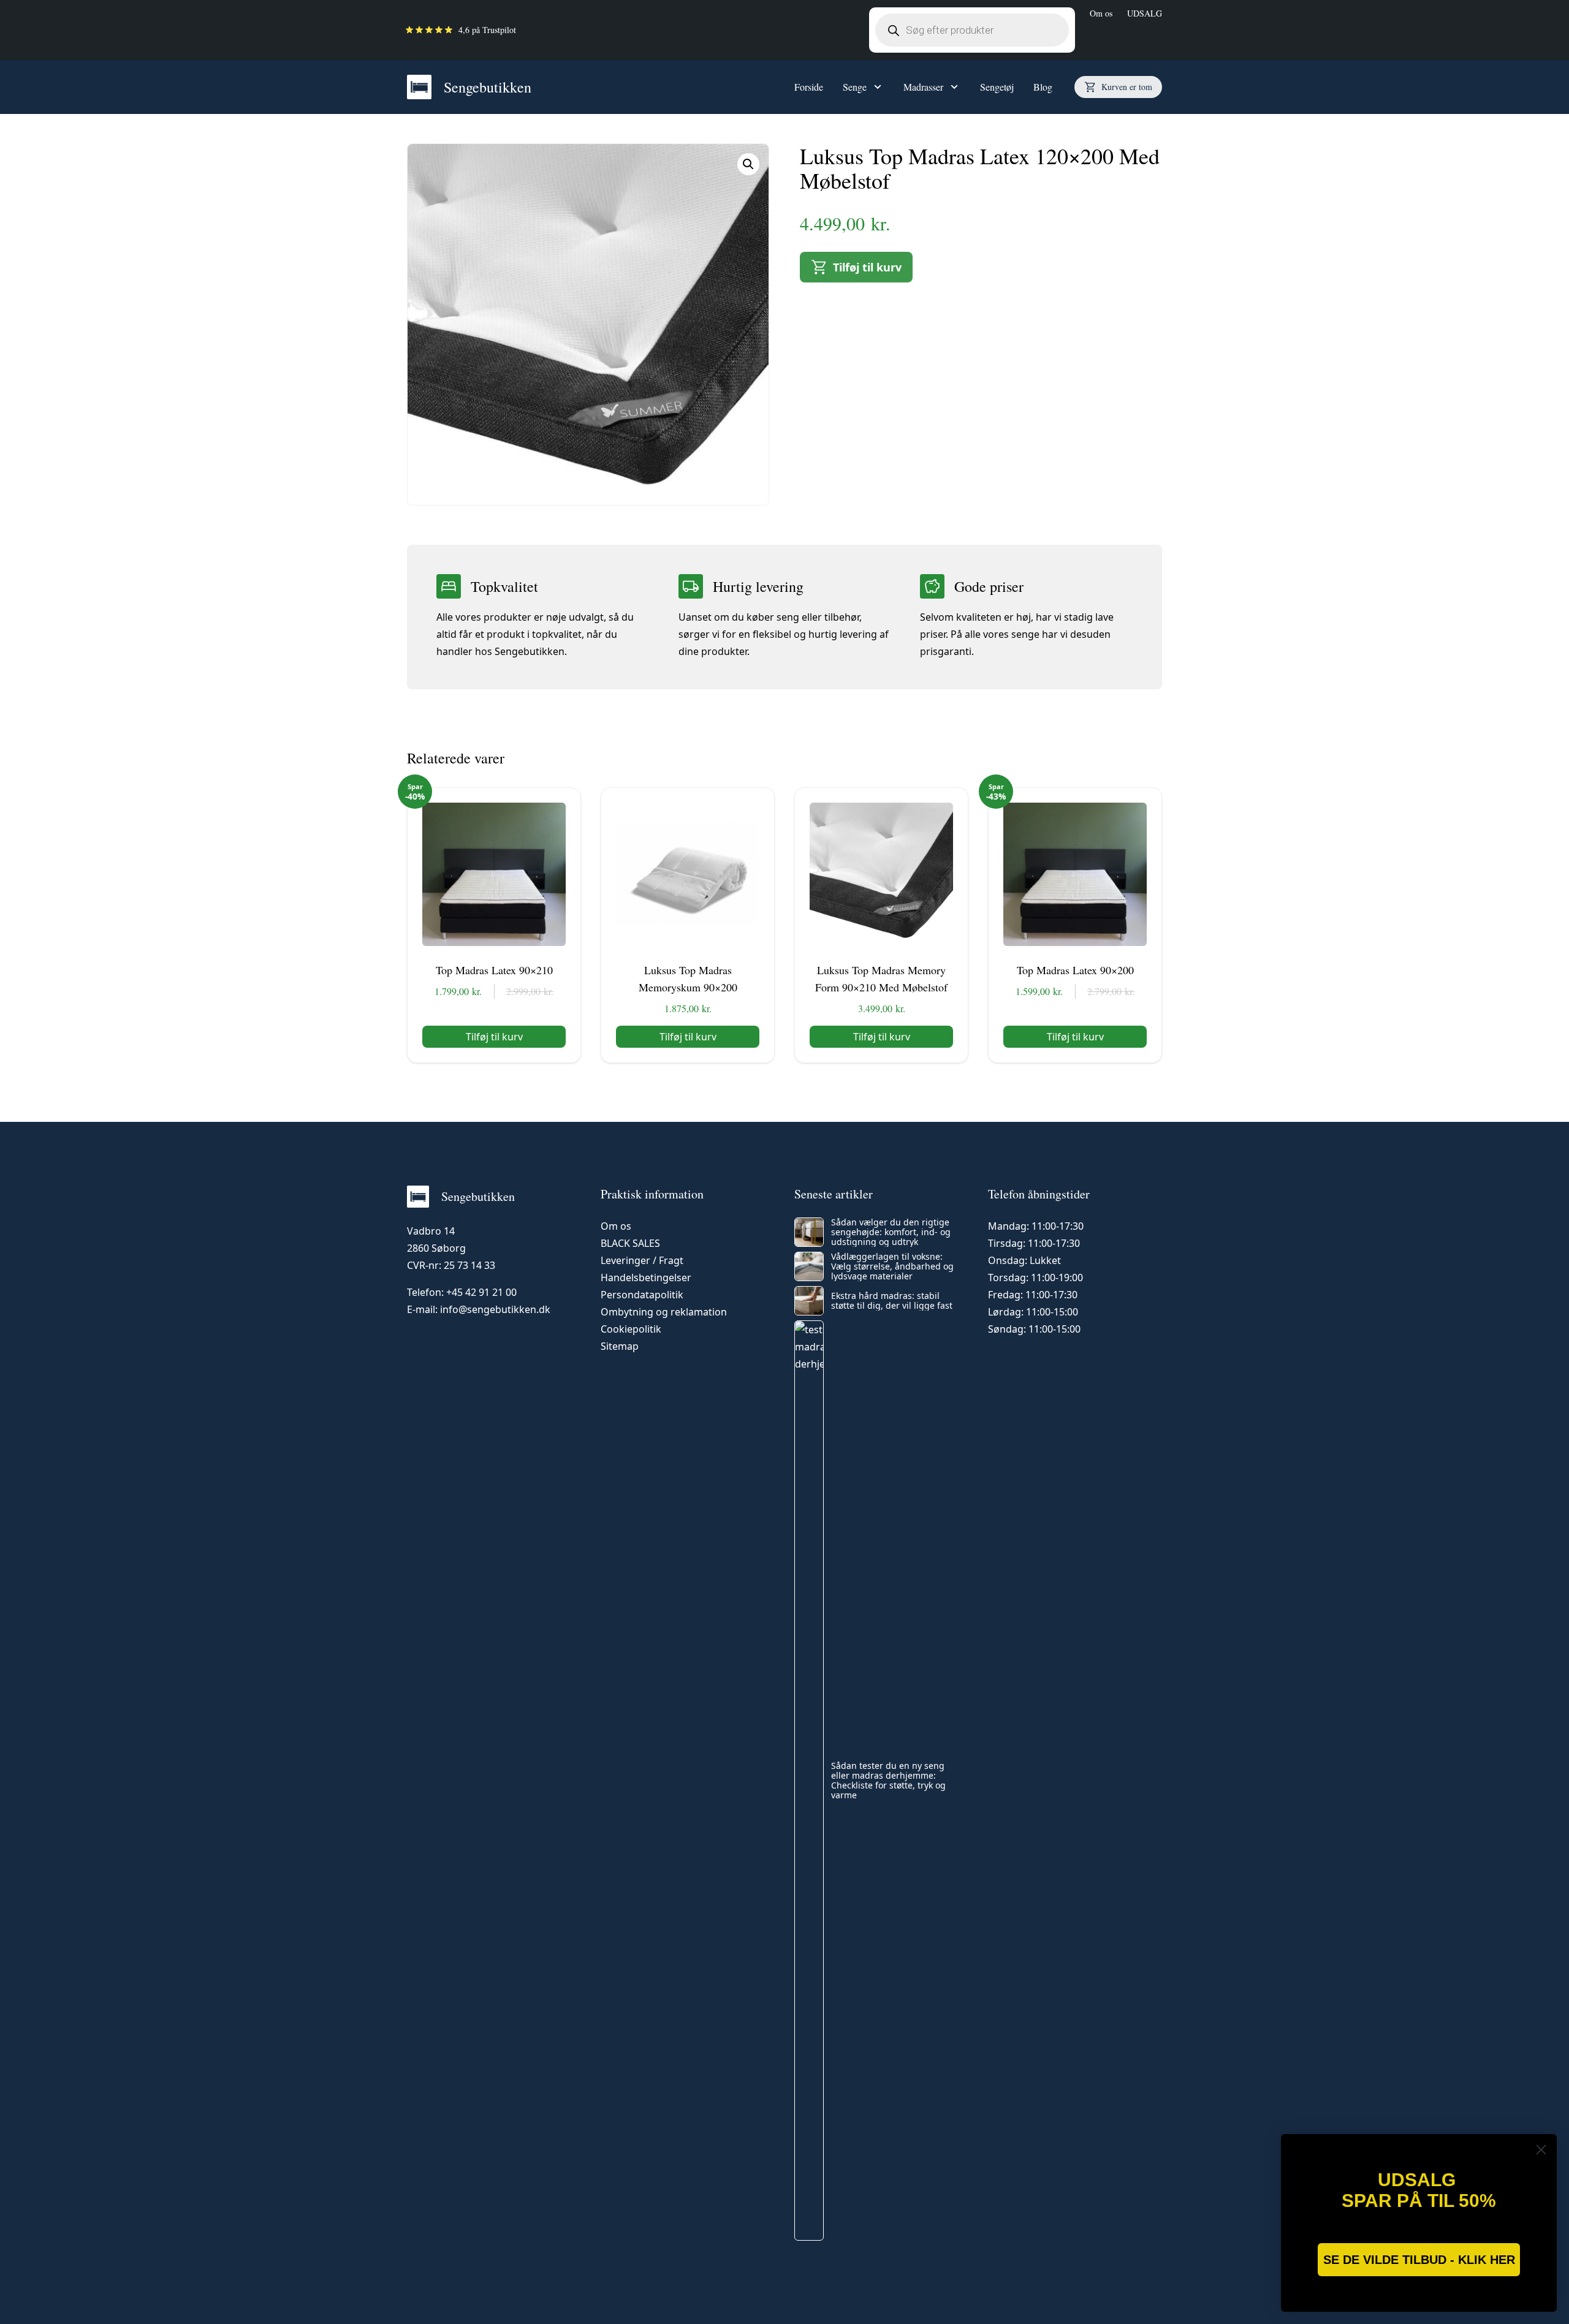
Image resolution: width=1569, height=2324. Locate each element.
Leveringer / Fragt (642, 1260)
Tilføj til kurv (867, 267)
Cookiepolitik (631, 1329)
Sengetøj (997, 87)
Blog (1043, 87)
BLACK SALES (630, 1243)
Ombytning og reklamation (664, 1312)
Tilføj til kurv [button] (494, 1037)
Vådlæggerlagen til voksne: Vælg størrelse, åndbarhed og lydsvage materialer (892, 1266)
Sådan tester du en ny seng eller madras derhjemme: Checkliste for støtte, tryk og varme (888, 1781)
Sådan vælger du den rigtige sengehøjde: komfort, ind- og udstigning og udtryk (891, 1232)
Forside (809, 87)
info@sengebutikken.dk (495, 1309)
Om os (1101, 13)
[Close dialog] (1541, 2150)
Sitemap (620, 1346)
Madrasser (923, 87)
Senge (855, 87)
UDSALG (1145, 13)
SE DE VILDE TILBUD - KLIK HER (1419, 2260)
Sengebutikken (488, 87)
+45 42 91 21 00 (481, 1292)
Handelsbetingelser (646, 1277)
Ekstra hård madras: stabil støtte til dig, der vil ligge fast (892, 1301)
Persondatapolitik (642, 1295)
